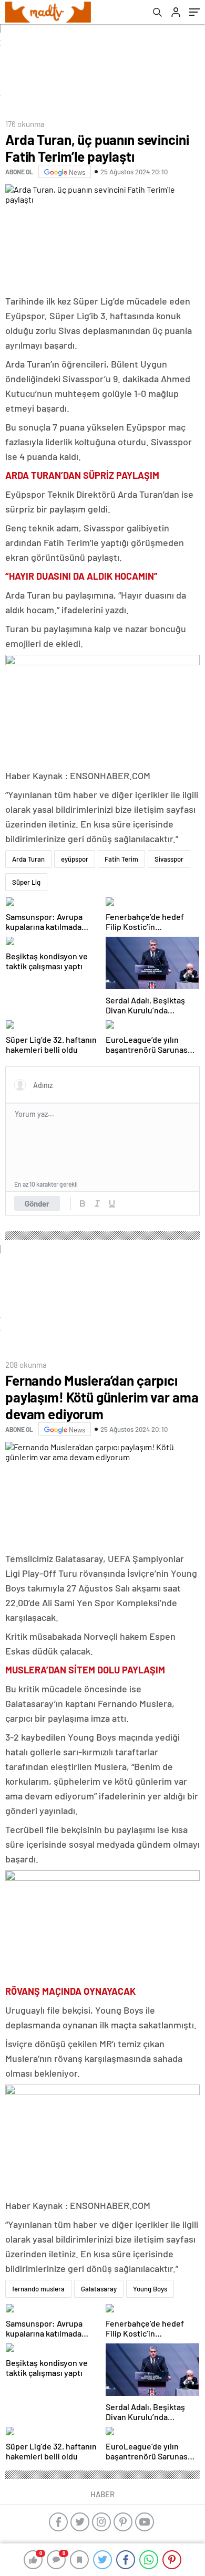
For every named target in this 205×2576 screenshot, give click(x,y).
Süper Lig (26, 882)
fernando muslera (38, 2289)
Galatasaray (99, 2289)
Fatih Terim (121, 859)
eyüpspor (75, 859)
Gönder (37, 1203)
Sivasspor (169, 859)
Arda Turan (28, 859)
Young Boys (150, 2289)
